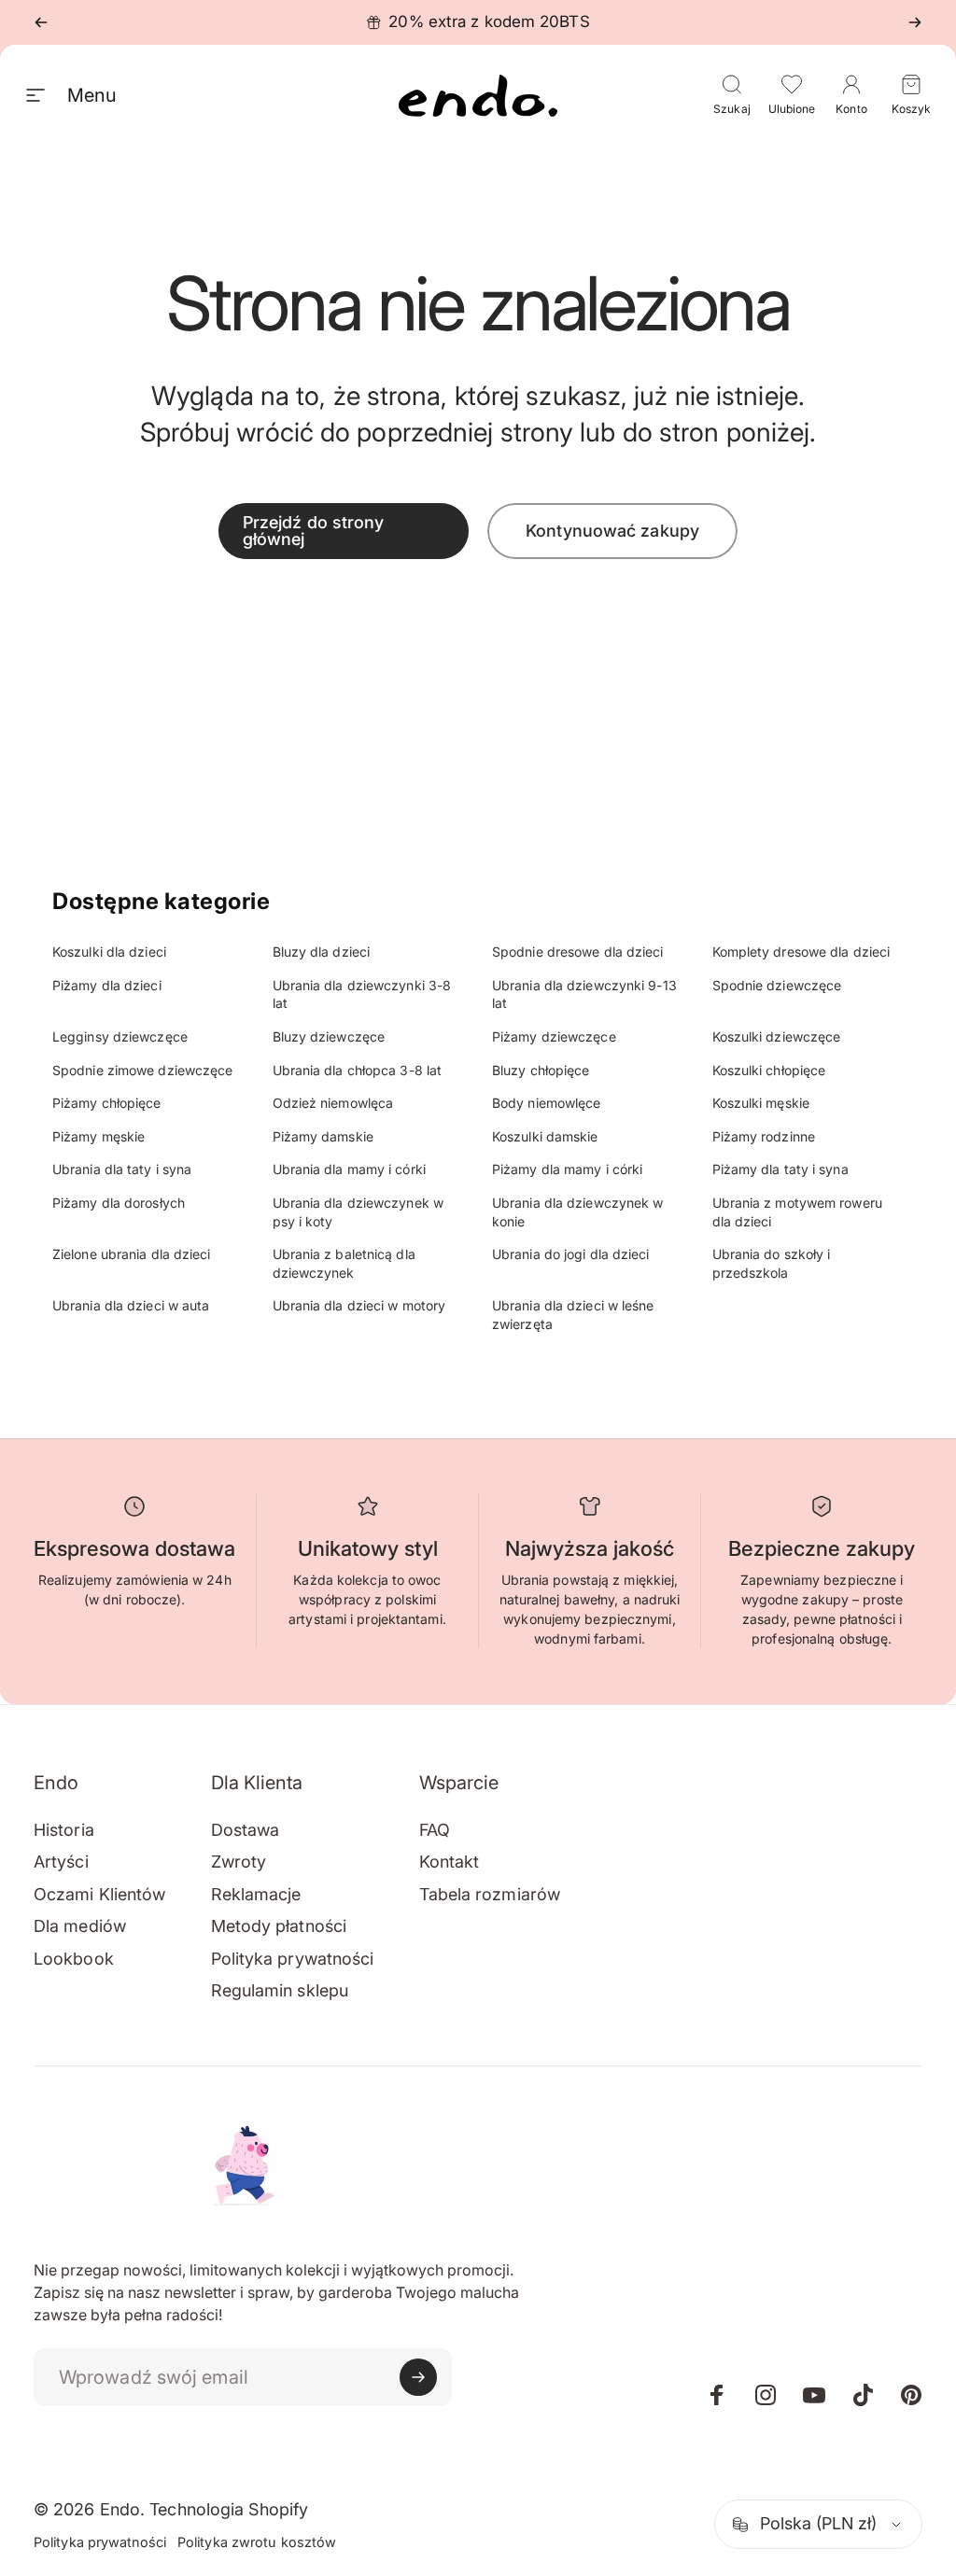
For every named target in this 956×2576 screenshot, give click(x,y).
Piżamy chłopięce (107, 1103)
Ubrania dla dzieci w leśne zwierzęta (573, 1315)
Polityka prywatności (293, 1959)
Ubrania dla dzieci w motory (359, 1305)
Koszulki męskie (761, 1103)
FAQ (435, 1830)
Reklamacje (256, 1894)
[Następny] (915, 22)
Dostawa (246, 1830)
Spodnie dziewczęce (777, 985)
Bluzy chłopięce (541, 1070)
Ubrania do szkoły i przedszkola (772, 1263)
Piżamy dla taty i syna (780, 1169)
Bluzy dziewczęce (329, 1036)
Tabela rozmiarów (490, 1894)
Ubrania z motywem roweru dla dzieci (797, 1212)
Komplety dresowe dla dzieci (801, 952)
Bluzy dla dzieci (322, 952)
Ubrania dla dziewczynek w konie (578, 1212)
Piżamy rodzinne (764, 1136)
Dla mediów (80, 1926)
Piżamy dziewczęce (554, 1036)
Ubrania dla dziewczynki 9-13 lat (584, 994)
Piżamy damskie (323, 1136)
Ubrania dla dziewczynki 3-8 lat (362, 994)
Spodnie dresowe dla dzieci (578, 952)
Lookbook (74, 1959)
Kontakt (450, 1862)
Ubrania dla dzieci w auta (131, 1305)
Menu (91, 95)
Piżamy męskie (98, 1136)
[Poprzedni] (41, 22)
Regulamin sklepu (280, 1990)
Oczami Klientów (100, 1894)
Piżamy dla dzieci (107, 985)
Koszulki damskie (545, 1136)
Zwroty (239, 1862)
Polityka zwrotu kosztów (257, 2542)
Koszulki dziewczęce (777, 1036)
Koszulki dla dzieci (109, 952)
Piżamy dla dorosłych (119, 1203)
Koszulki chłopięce (769, 1070)
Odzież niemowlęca (333, 1103)
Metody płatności (279, 1926)
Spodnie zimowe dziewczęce (143, 1070)
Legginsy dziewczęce (120, 1036)
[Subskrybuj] (418, 2377)
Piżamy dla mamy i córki (567, 1169)
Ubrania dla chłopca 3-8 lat (358, 1070)
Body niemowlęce (547, 1103)
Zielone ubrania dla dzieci (132, 1254)
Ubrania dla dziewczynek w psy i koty (358, 1212)
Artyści (61, 1862)
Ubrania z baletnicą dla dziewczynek (344, 1263)
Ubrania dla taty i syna (122, 1169)
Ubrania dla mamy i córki (349, 1169)
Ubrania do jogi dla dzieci (571, 1254)
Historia (64, 1830)
